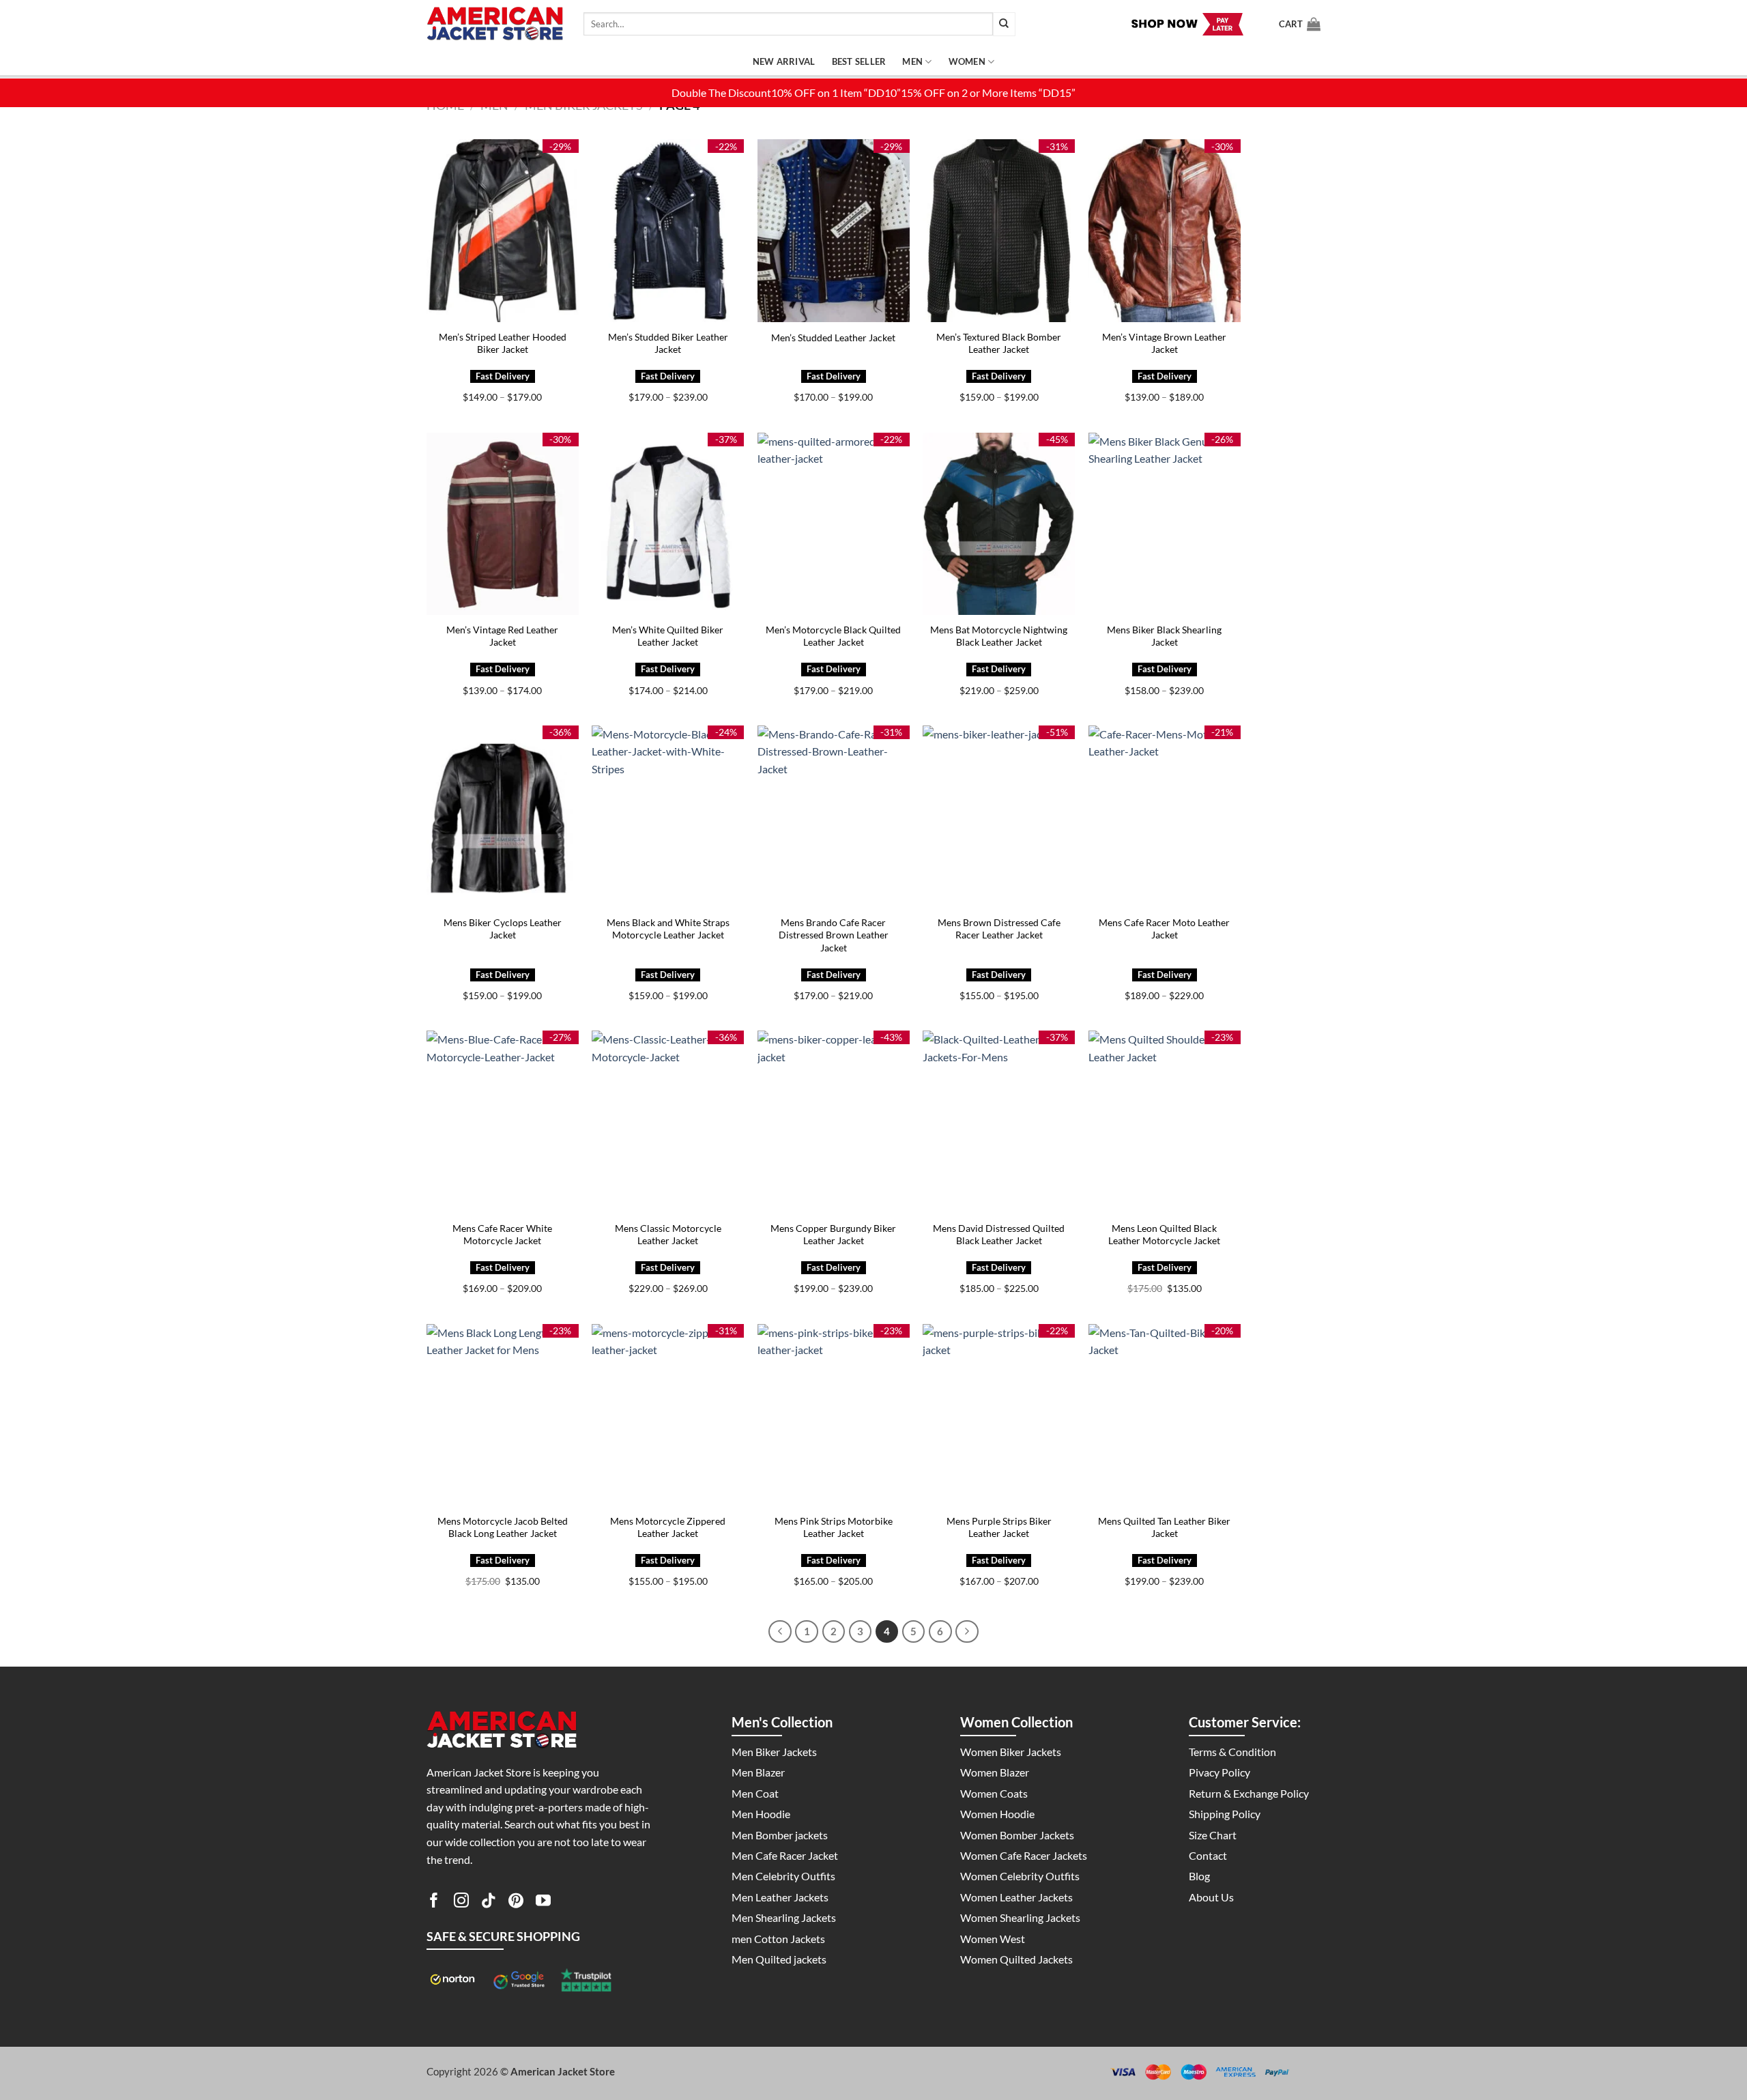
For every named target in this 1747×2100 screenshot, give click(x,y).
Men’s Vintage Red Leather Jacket (502, 636)
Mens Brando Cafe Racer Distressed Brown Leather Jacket (834, 935)
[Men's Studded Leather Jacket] (834, 230)
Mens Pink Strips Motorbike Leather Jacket (834, 1527)
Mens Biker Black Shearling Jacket (1164, 636)
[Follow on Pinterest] (516, 1903)
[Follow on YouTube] (543, 1903)
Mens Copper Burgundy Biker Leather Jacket (833, 1235)
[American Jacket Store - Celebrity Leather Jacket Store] (495, 24)
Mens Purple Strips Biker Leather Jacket (999, 1527)
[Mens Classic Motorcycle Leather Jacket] (668, 1122)
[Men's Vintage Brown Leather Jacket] (1165, 230)
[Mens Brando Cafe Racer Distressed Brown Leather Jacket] (834, 817)
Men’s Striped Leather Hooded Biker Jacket (503, 343)
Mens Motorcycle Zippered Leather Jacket (668, 1527)
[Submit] (1004, 24)
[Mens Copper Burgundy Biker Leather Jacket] (834, 1122)
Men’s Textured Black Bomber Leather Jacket (999, 343)
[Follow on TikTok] (489, 1903)
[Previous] (780, 1632)
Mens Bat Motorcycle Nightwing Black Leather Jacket (999, 636)
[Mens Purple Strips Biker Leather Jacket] (999, 1415)
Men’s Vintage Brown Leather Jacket (1164, 343)
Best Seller (859, 61)
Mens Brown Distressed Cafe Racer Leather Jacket (999, 929)
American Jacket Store (563, 2071)
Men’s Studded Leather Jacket (833, 337)
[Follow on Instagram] (461, 1903)
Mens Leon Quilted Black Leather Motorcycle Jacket (1164, 1235)
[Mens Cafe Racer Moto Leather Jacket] (1165, 817)
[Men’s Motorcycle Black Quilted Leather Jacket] (834, 524)
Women (967, 61)
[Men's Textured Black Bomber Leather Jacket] (999, 230)
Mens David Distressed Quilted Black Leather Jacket (999, 1235)
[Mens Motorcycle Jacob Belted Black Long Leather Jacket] (503, 1415)
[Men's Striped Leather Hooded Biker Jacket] (503, 230)
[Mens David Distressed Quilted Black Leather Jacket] (999, 1122)
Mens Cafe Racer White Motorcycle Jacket (502, 1235)
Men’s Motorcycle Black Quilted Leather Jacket (833, 636)
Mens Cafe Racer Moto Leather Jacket (1164, 929)
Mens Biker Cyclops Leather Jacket (503, 929)
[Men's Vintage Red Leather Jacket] (503, 524)
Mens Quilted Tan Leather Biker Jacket (1164, 1527)
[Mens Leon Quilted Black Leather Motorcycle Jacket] (1165, 1122)
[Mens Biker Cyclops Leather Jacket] (503, 817)
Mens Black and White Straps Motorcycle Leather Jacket (668, 929)
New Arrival (784, 61)
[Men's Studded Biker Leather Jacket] (668, 230)
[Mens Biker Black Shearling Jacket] (1165, 524)
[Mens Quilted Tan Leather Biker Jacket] (1165, 1415)
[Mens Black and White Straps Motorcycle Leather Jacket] (668, 817)
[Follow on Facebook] (434, 1903)
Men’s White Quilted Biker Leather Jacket (668, 636)
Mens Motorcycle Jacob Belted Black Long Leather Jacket (503, 1527)
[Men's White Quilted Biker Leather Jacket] (668, 524)
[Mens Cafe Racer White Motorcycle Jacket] (503, 1122)
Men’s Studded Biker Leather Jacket (668, 343)
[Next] (967, 1632)
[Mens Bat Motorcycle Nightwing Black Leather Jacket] (999, 524)
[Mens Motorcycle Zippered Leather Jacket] (668, 1415)
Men (912, 61)
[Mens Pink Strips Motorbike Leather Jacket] (834, 1415)
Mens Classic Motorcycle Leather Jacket (668, 1235)
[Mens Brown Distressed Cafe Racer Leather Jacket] (999, 817)
